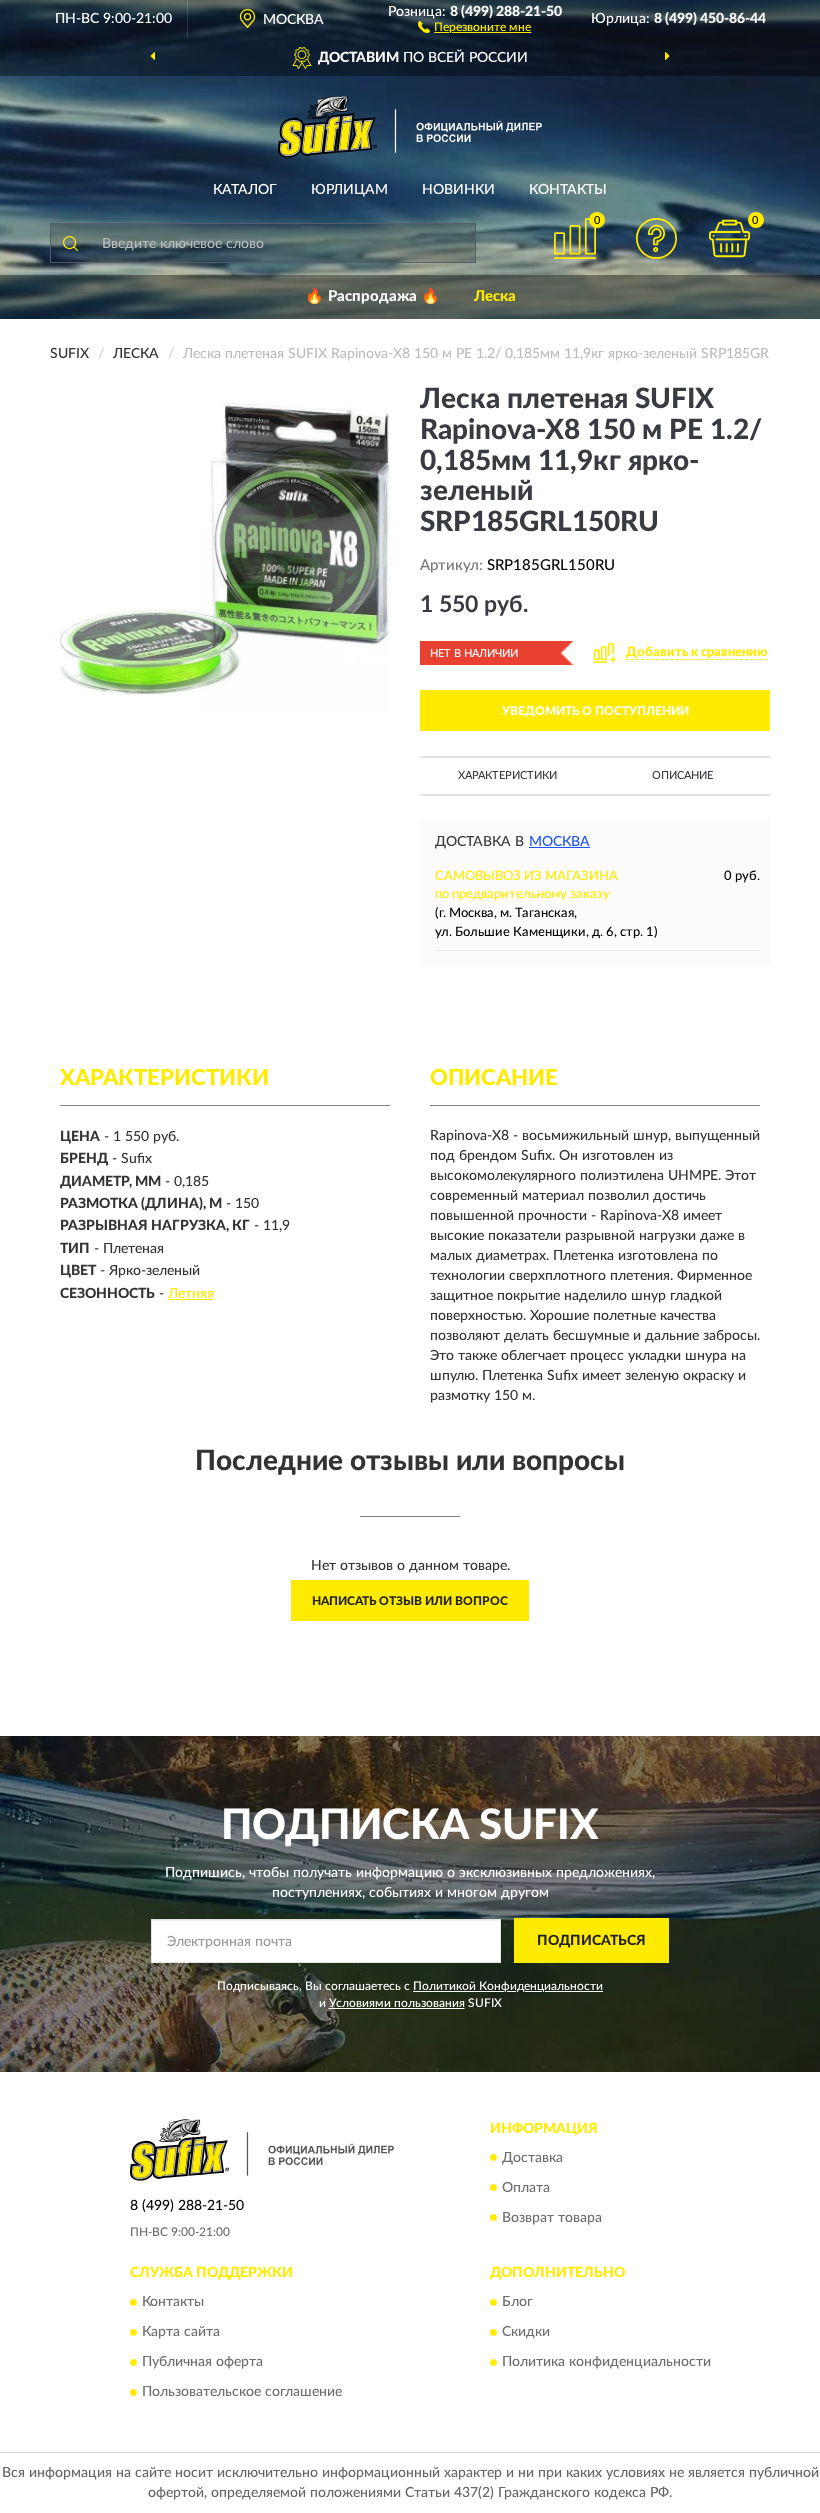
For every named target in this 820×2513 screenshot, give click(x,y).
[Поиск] (70, 243)
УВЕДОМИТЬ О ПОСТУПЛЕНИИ (595, 711)
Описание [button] (682, 775)
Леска (495, 296)
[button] (474, 26)
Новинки (458, 190)
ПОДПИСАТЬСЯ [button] (591, 1941)
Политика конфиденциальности (606, 2362)
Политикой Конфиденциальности (508, 1986)
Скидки (526, 2332)
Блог (517, 2302)
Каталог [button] (245, 190)
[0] (730, 238)
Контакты (568, 190)
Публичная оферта (202, 2362)
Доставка (532, 2158)
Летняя (191, 1294)
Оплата (526, 2188)
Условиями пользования (397, 2003)
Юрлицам (349, 190)
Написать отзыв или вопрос (410, 1601)
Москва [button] (559, 842)
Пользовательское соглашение (242, 2392)
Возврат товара (552, 2218)
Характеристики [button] (507, 775)
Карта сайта (181, 2332)
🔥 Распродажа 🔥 (372, 296)
